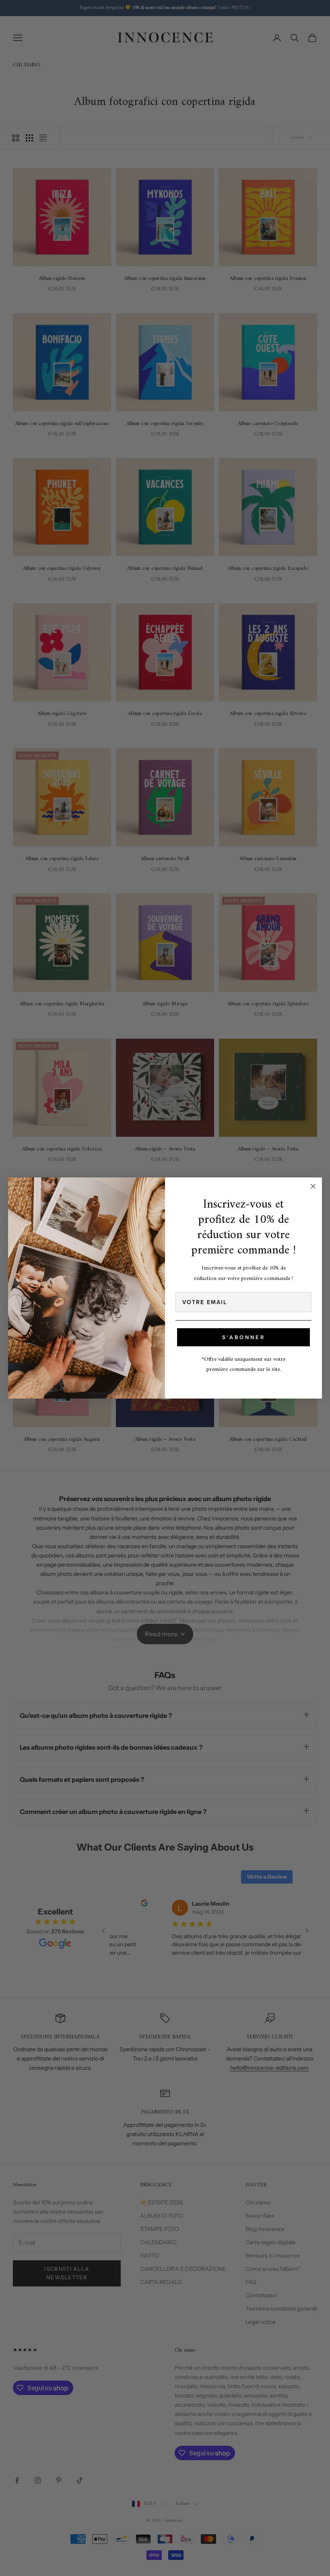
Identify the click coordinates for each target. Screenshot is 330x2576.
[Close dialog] (313, 1186)
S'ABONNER (244, 1337)
